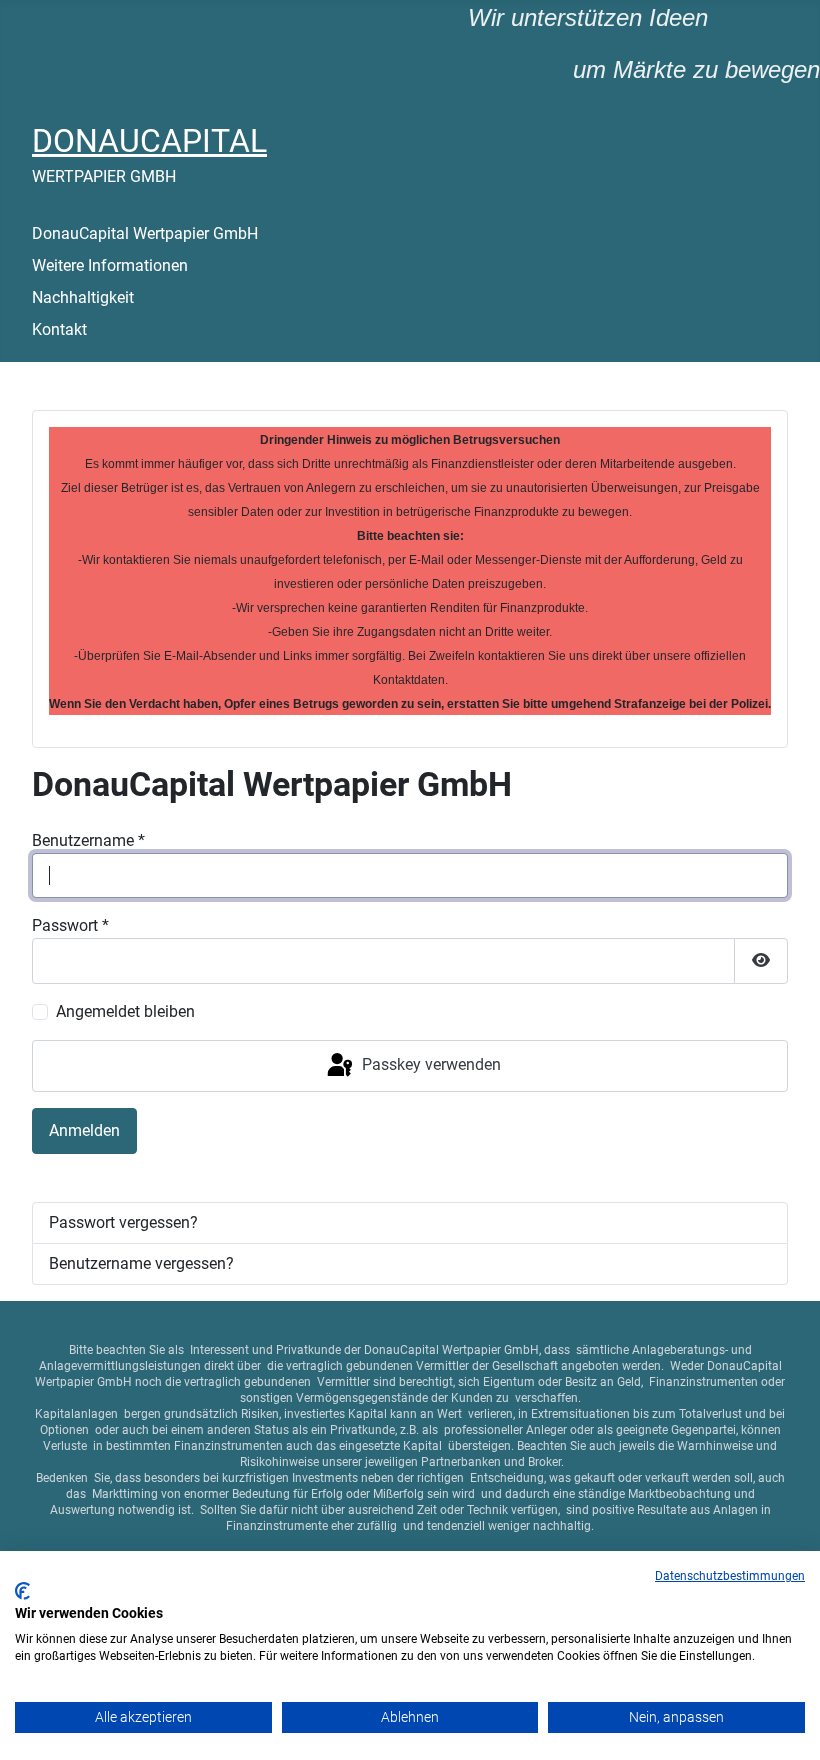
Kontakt (59, 329)
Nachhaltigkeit (83, 297)
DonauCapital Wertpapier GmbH (145, 233)
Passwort (70, 925)
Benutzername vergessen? (141, 1263)
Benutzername (88, 840)
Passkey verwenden (429, 1064)
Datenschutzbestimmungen (730, 1576)
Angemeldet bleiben (125, 1011)
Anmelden (84, 1130)
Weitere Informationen (110, 265)
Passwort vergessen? (123, 1222)
